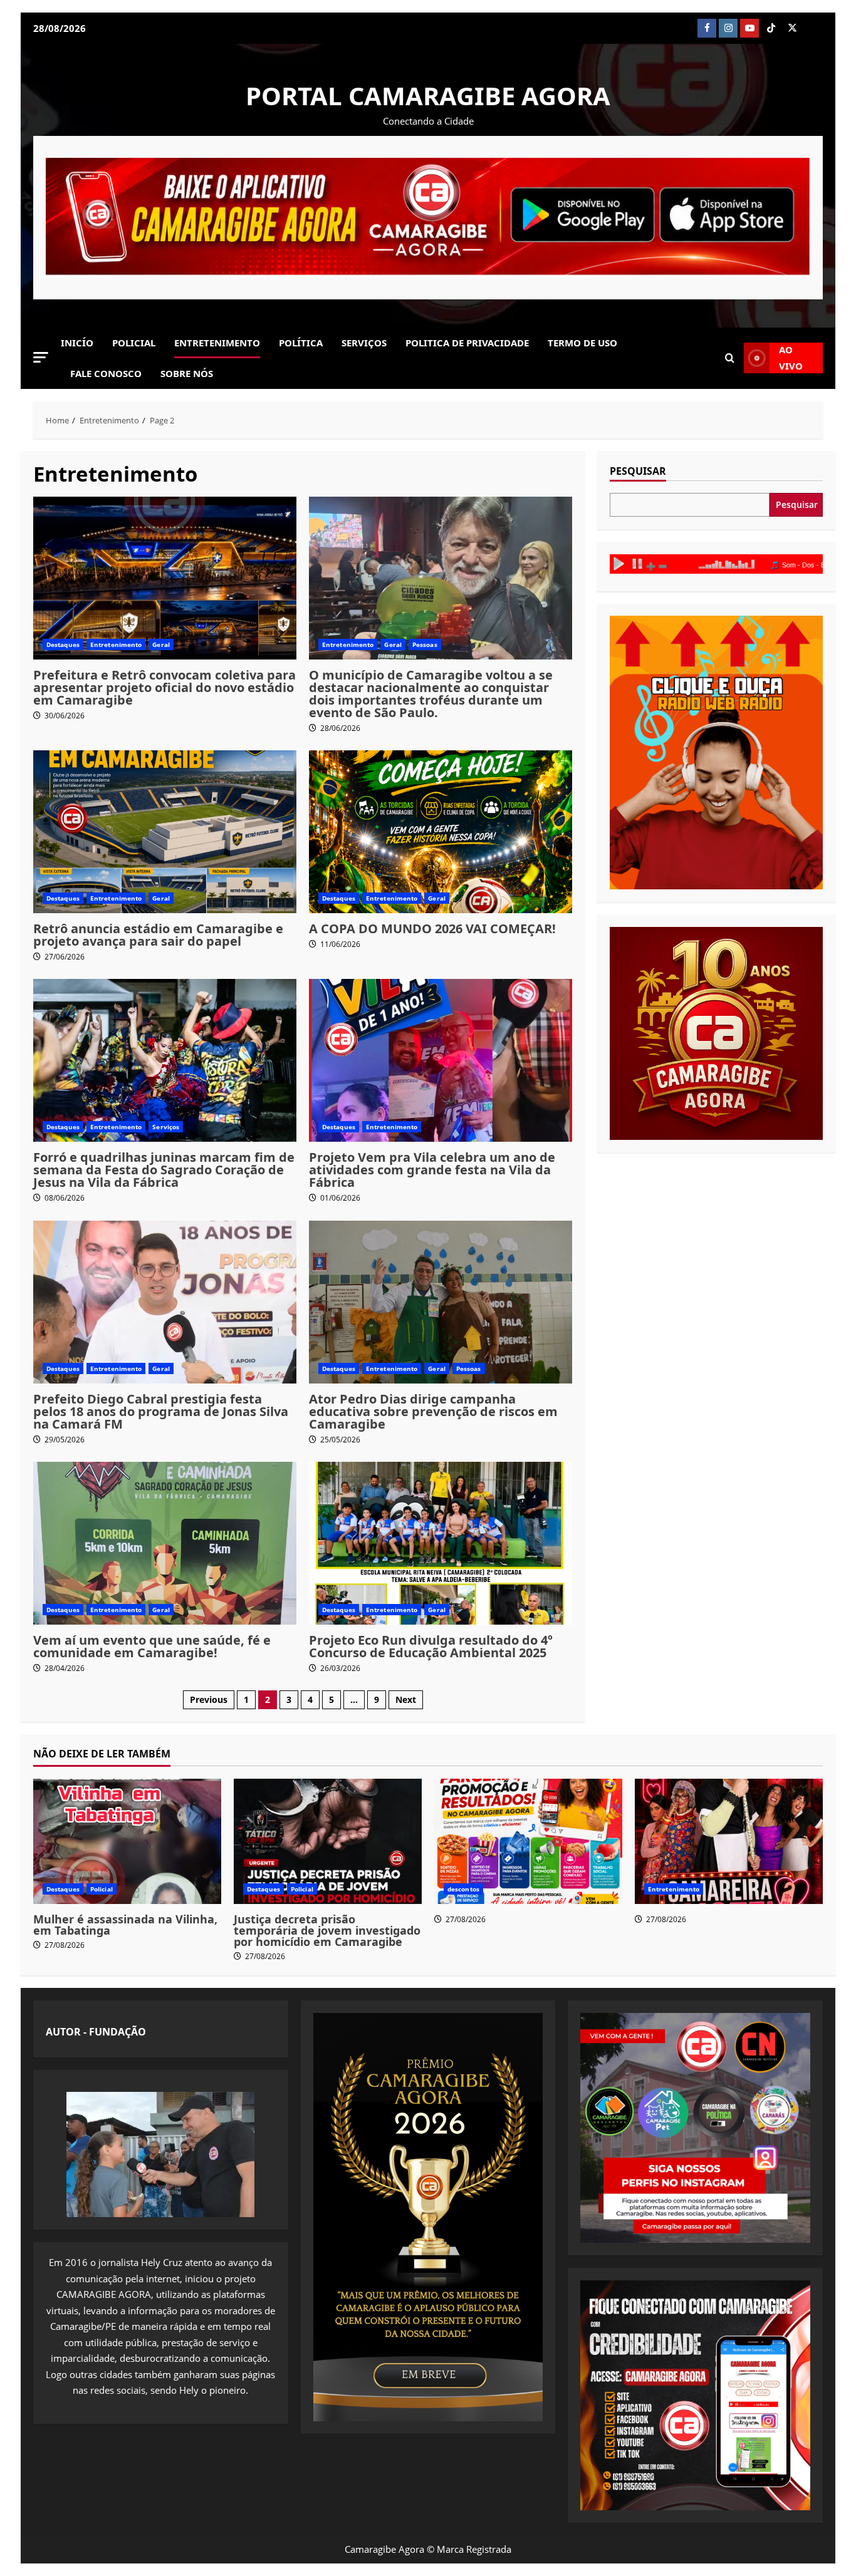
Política (301, 343)
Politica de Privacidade (467, 343)
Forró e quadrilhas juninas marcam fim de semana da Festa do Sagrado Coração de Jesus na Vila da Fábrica (164, 1170)
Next (406, 1699)
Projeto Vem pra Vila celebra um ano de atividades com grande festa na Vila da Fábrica (432, 1170)
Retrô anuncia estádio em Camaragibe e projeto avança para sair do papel (158, 935)
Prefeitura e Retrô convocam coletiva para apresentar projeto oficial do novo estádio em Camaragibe (164, 687)
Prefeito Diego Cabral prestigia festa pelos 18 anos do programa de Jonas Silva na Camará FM (161, 1411)
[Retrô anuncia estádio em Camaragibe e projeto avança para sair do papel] (165, 832)
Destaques (63, 644)
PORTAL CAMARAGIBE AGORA (428, 96)
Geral (161, 644)
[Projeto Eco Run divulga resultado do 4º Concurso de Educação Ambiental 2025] (441, 1543)
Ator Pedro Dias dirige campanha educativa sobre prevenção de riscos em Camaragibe (433, 1411)
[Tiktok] (771, 28)
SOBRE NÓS (187, 373)
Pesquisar (638, 472)
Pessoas (425, 644)
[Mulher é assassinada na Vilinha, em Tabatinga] (127, 1841)
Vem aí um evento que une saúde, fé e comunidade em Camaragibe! (152, 1646)
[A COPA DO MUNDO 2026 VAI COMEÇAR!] (441, 832)
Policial (134, 343)
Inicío (77, 343)
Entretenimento (217, 343)
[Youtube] (749, 28)
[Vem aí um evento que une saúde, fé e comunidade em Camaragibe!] (165, 1543)
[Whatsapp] (813, 28)
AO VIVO (791, 358)
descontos (463, 1889)
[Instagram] (728, 28)
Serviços (364, 343)
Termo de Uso (582, 343)
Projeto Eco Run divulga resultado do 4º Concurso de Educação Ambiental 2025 (431, 1646)
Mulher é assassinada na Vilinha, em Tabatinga (125, 1925)
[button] (41, 357)
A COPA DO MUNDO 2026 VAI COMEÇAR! (432, 928)
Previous (209, 1699)
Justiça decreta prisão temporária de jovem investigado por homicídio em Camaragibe (327, 1930)
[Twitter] (792, 28)
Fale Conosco (106, 373)
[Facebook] (707, 28)
